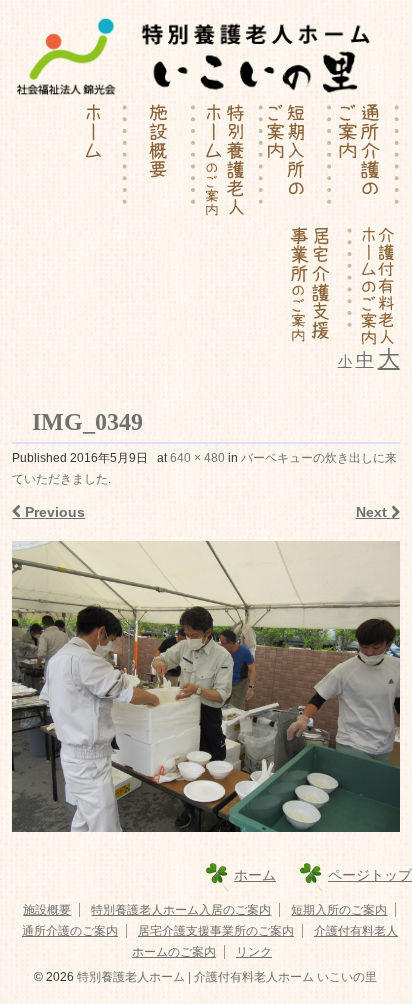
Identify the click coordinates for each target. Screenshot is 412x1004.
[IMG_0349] (205, 686)
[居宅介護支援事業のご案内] (319, 286)
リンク (254, 952)
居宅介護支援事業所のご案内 (216, 931)
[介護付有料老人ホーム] (376, 286)
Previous (53, 512)
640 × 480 (197, 458)
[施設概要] (162, 163)
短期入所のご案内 (339, 910)
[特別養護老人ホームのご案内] (230, 163)
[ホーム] (94, 163)
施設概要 (47, 910)
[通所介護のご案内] (366, 163)
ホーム (255, 875)
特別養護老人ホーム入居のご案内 (181, 910)
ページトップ (370, 875)
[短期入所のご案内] (298, 163)
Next (373, 512)
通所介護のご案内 (70, 931)
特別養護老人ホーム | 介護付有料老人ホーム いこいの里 (225, 977)
